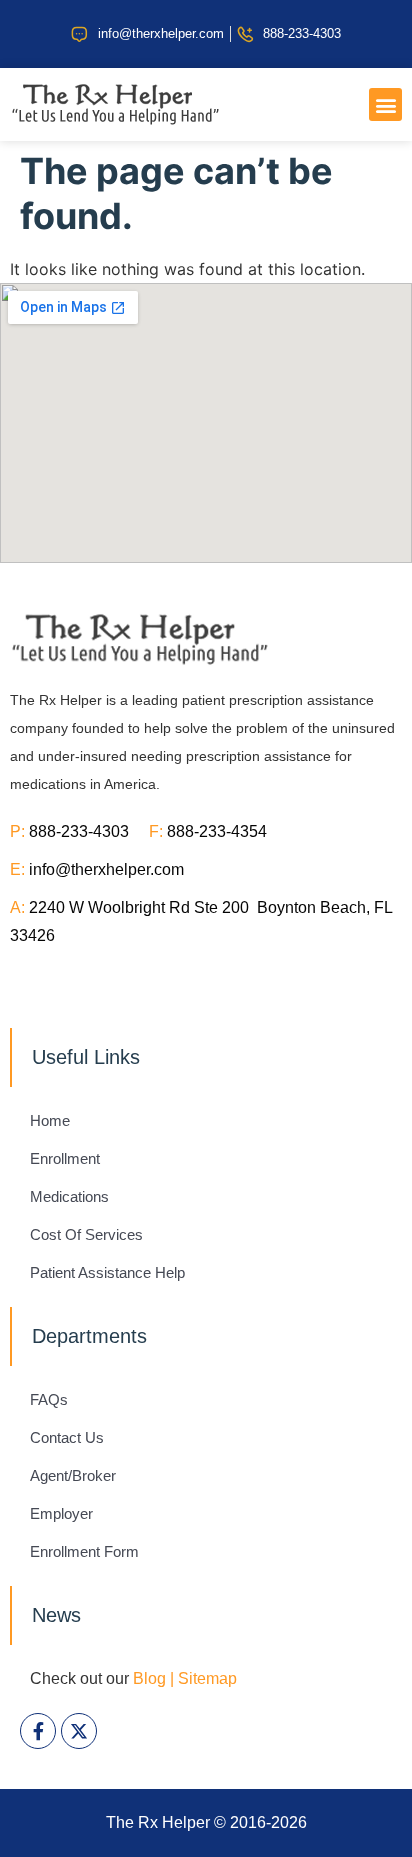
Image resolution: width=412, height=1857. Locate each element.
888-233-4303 (89, 831)
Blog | (153, 1678)
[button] (385, 104)
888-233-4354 (217, 831)
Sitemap (207, 1678)
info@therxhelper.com (106, 869)
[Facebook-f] (38, 1731)
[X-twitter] (79, 1731)
